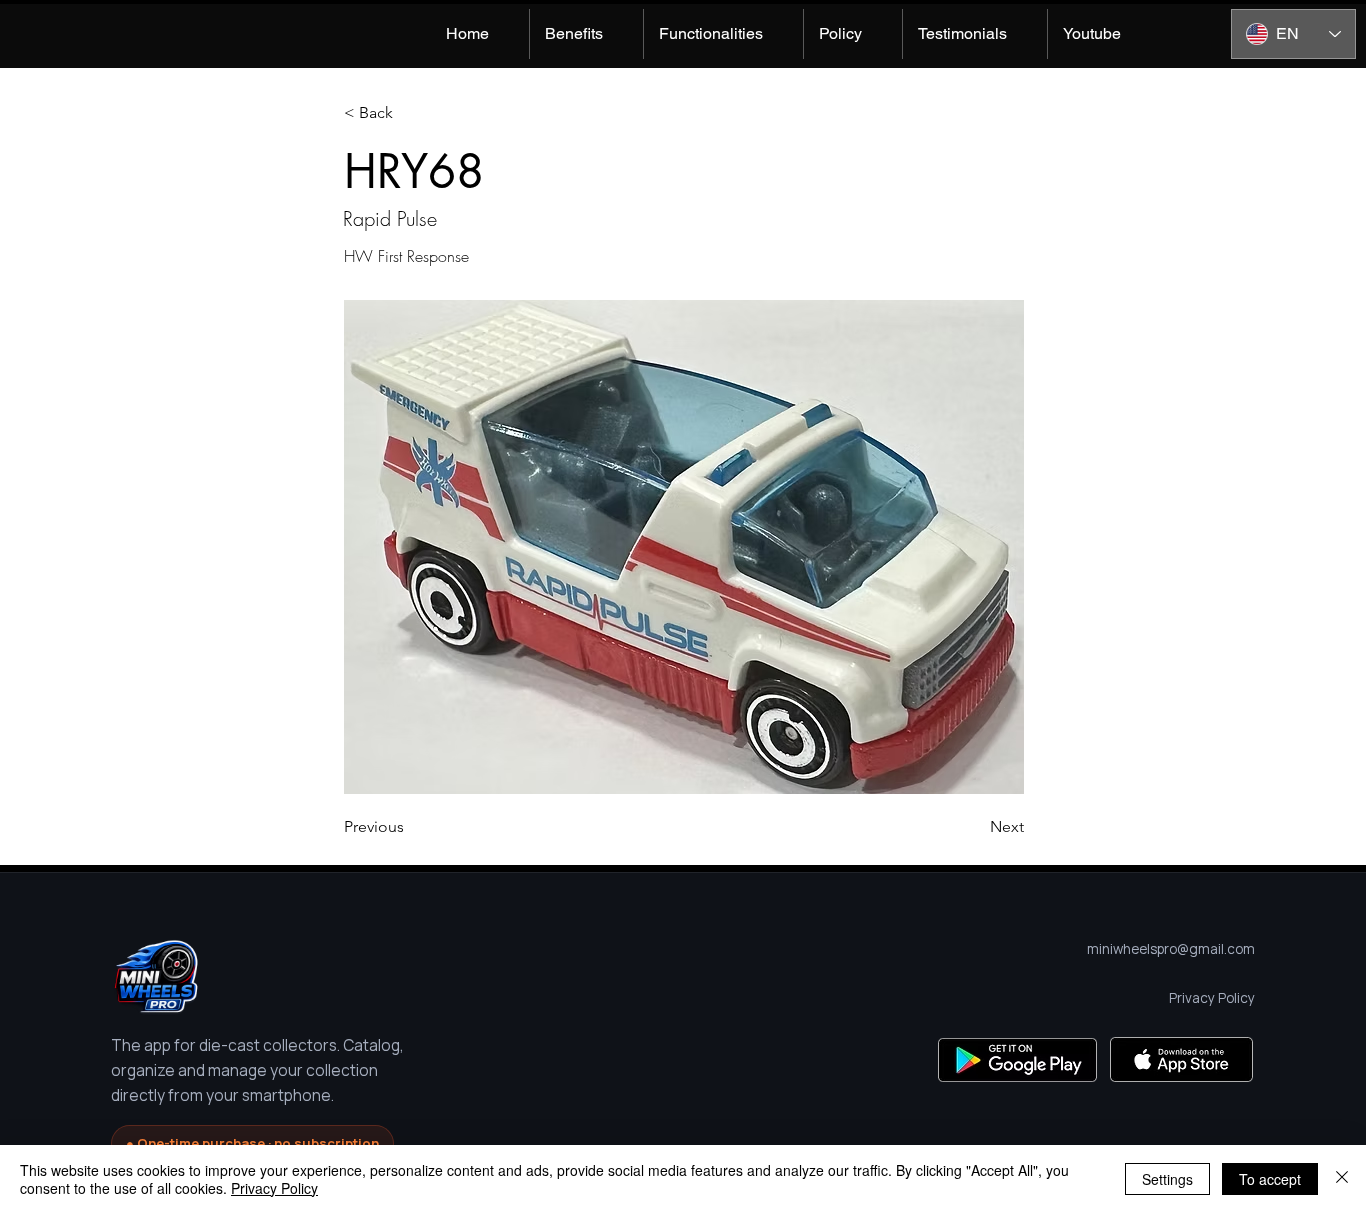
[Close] (1342, 1179)
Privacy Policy (274, 1188)
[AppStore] (1181, 1059)
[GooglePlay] (1017, 1059)
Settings (1167, 1179)
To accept (1270, 1179)
